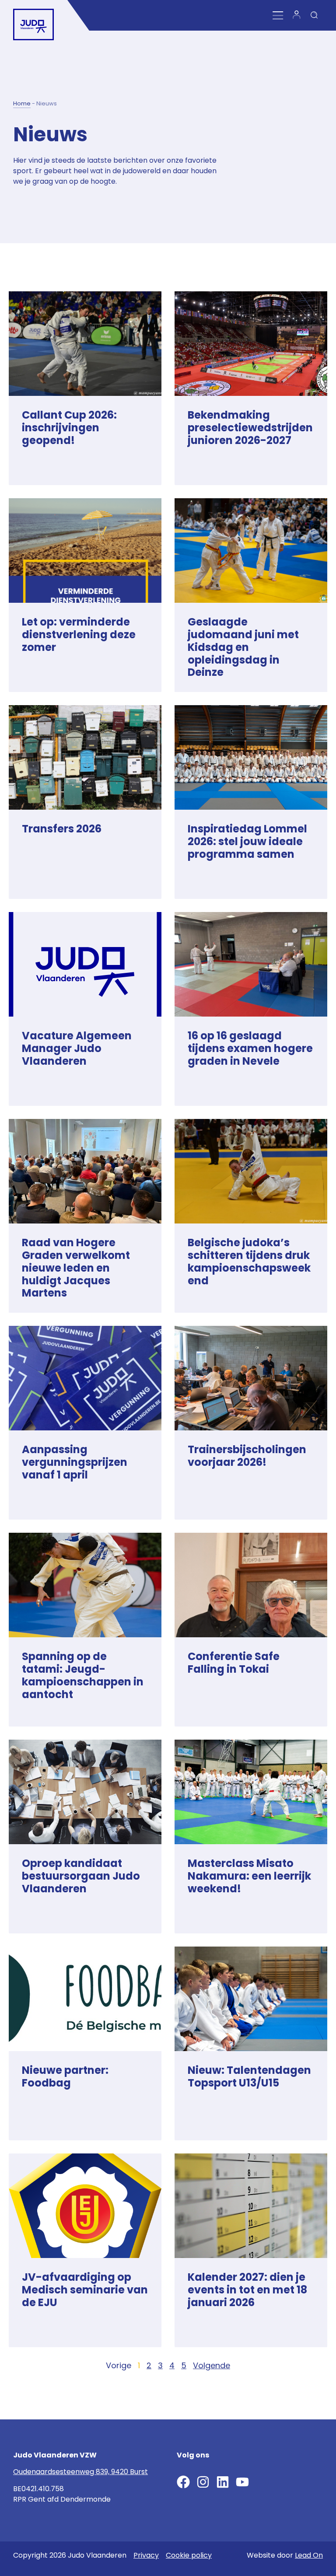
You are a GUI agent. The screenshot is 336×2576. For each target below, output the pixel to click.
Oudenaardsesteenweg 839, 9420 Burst (80, 2472)
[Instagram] (203, 2482)
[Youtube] (242, 2482)
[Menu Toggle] (278, 16)
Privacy (146, 2555)
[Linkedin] (223, 2482)
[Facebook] (183, 2482)
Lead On (309, 2555)
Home (22, 103)
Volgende (212, 2365)
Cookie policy (189, 2555)
